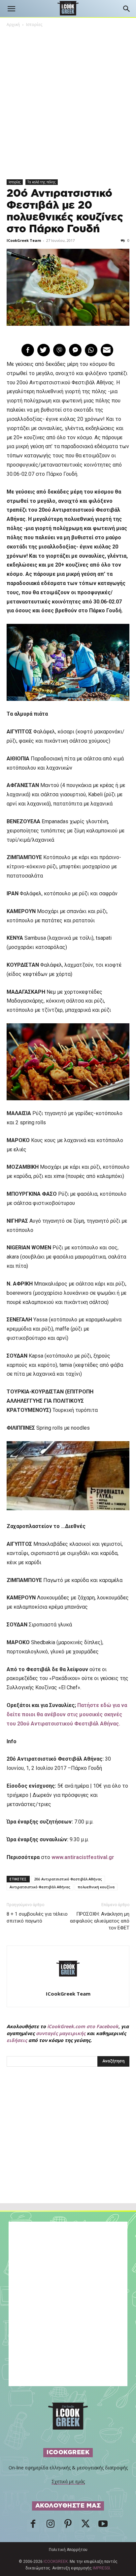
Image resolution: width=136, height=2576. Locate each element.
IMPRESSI (101, 2568)
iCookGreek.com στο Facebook (83, 2026)
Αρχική (13, 25)
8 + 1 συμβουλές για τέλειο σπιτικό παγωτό (37, 1917)
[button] (11, 9)
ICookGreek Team (24, 240)
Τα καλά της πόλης (42, 182)
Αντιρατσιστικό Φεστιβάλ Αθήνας (40, 1887)
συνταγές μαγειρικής (61, 2033)
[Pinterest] (68, 2526)
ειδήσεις (17, 2040)
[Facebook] (33, 2526)
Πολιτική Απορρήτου (68, 2550)
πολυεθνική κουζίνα (96, 1887)
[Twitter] (85, 2526)
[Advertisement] (68, 2149)
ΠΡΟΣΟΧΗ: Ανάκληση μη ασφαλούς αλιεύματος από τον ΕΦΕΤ (100, 1921)
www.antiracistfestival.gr (83, 1857)
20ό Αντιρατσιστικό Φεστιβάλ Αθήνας (68, 1879)
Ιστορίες (34, 25)
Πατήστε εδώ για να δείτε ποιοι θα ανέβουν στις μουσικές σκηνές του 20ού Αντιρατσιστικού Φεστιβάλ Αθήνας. (67, 1714)
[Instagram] (51, 2526)
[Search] (127, 9)
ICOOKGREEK (56, 2562)
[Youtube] (103, 2526)
